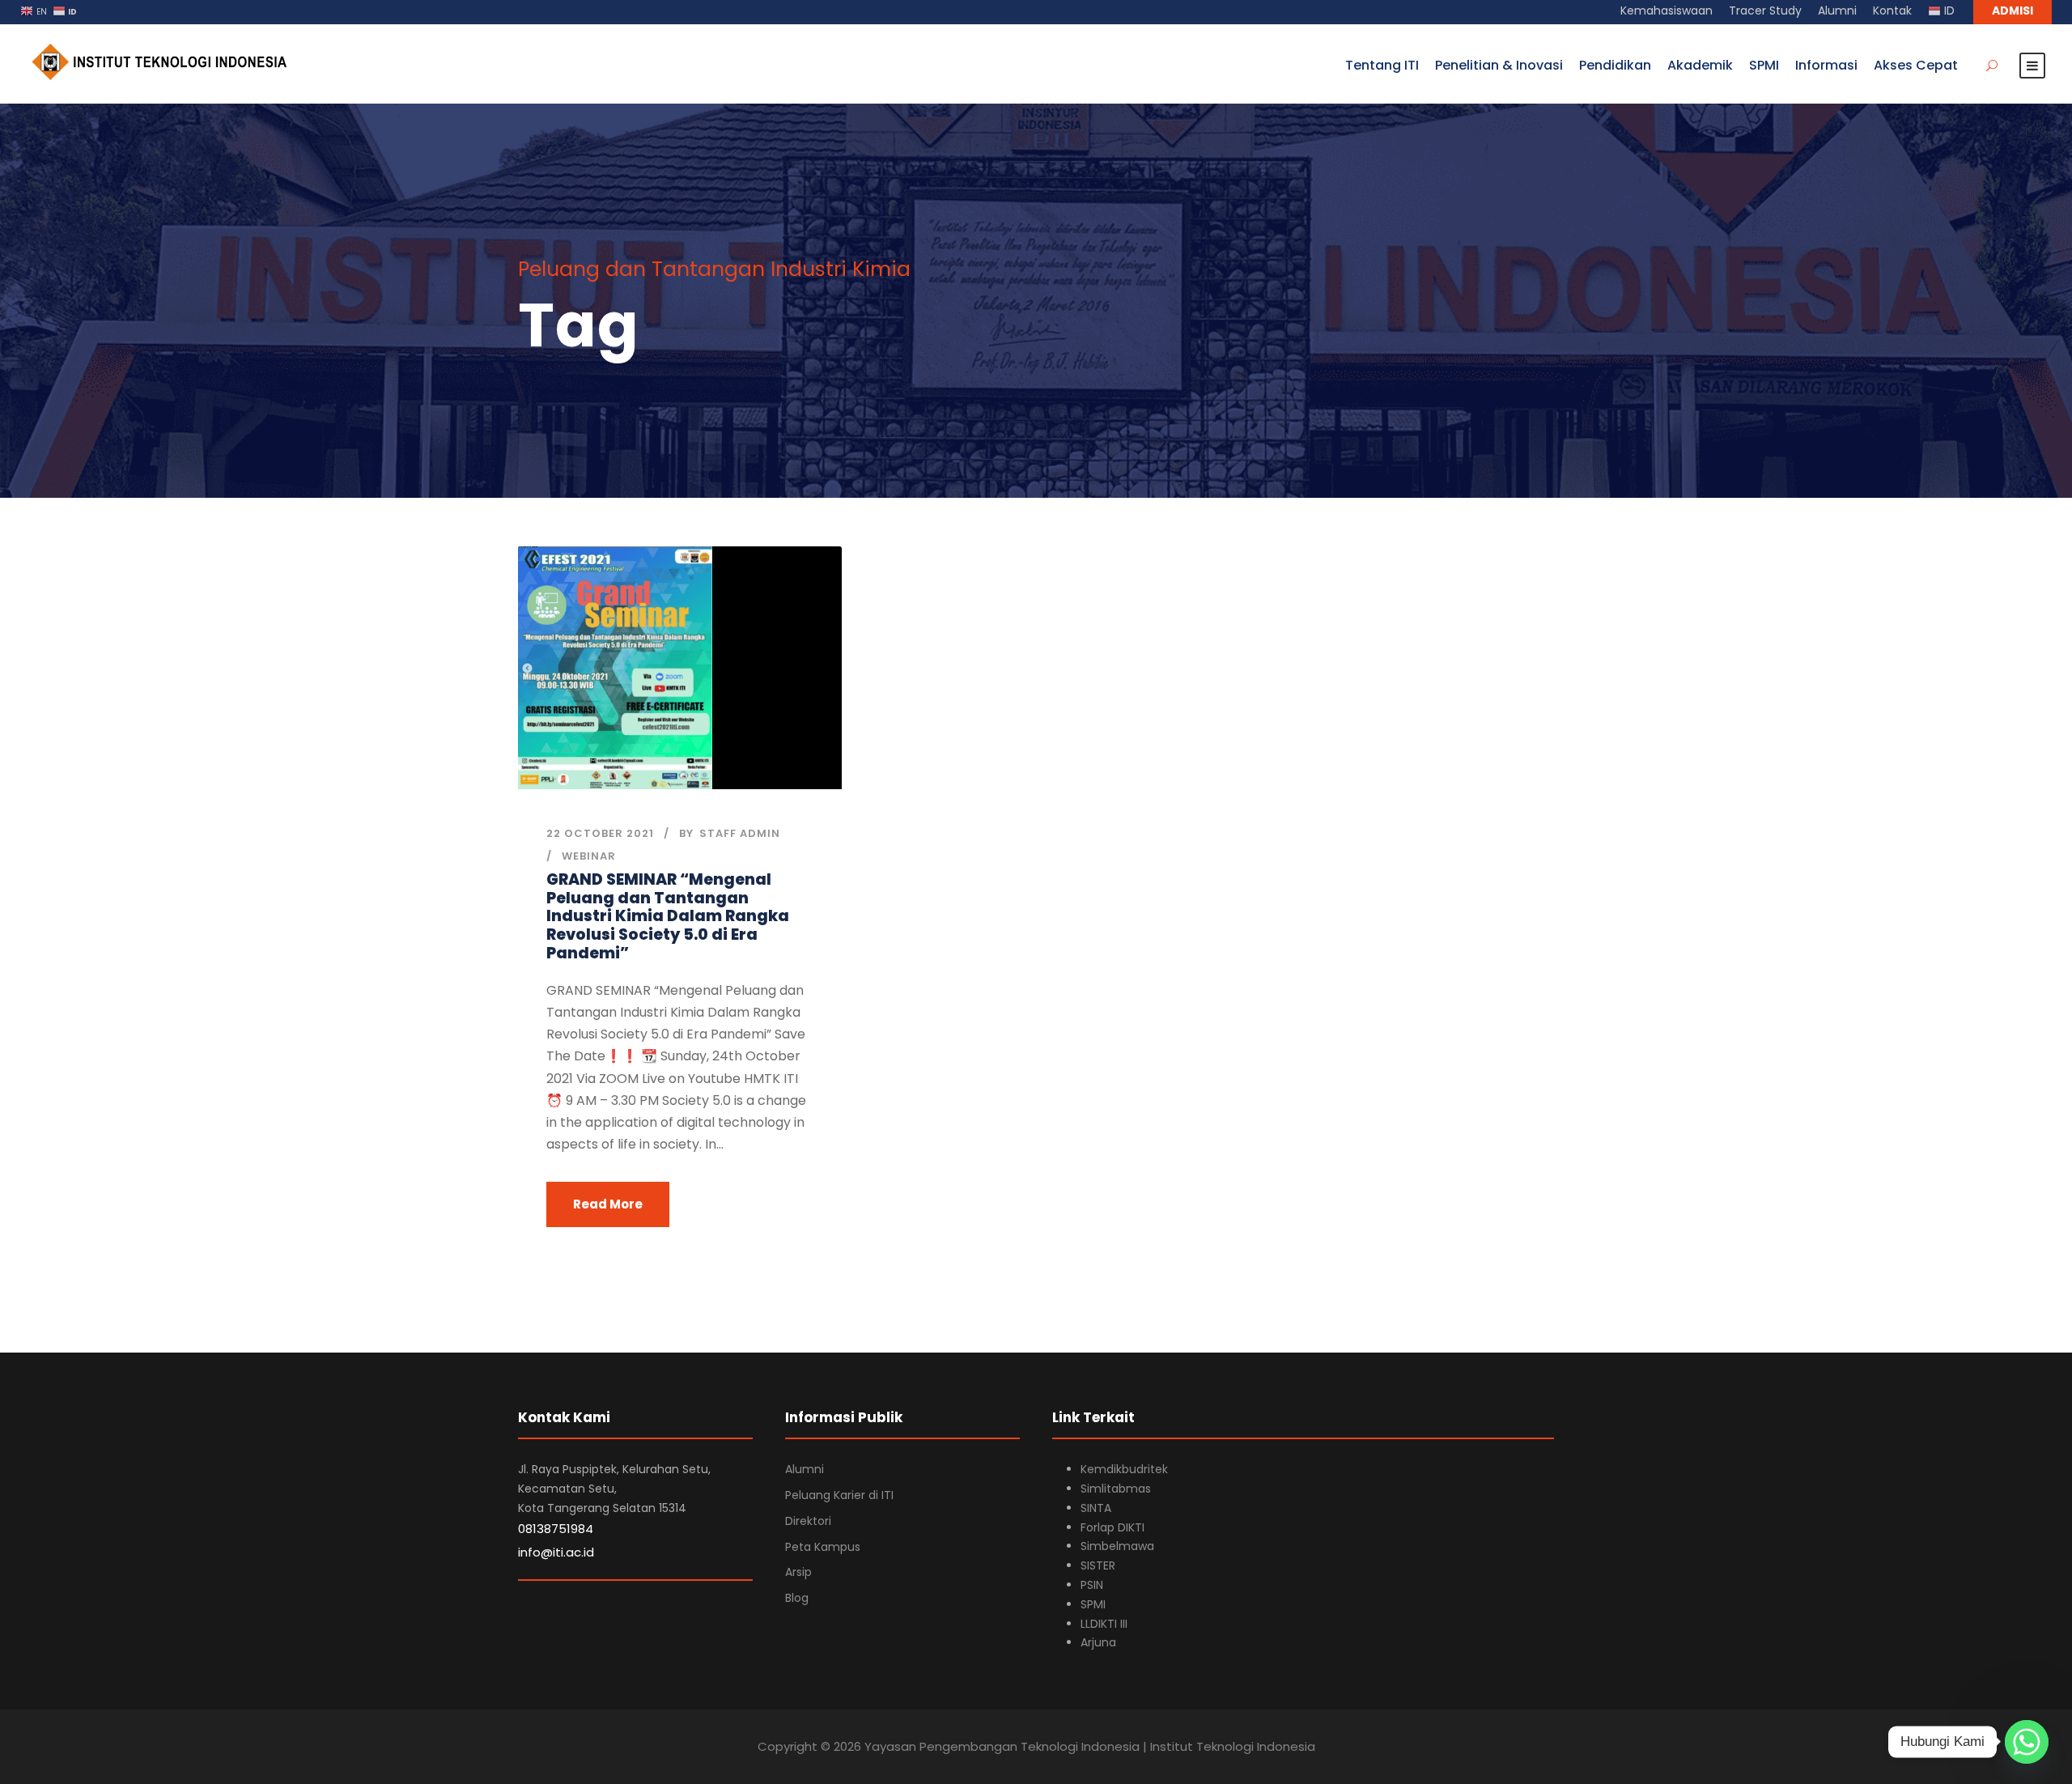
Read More (608, 1204)
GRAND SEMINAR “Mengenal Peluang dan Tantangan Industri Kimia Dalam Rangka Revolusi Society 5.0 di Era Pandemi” (668, 916)
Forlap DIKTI (1112, 1527)
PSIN (1092, 1585)
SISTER (1098, 1565)
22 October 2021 (600, 833)
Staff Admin (740, 833)
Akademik (1700, 65)
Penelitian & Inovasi (1499, 65)
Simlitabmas (1116, 1489)
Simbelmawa (1117, 1546)
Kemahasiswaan (1667, 11)
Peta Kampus (823, 1547)
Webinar (589, 856)
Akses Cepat (1916, 65)
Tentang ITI (1382, 65)
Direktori (808, 1521)
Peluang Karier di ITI (839, 1495)
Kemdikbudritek (1124, 1469)
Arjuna (1098, 1642)
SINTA (1096, 1508)
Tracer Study (1765, 11)
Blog (797, 1598)
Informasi (1826, 65)
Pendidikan (1615, 65)
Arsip (798, 1572)
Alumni (1837, 11)
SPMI (1764, 65)
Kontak (1892, 11)
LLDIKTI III (1104, 1624)
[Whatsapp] (2027, 1742)
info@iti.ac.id (556, 1552)
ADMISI (2013, 11)
